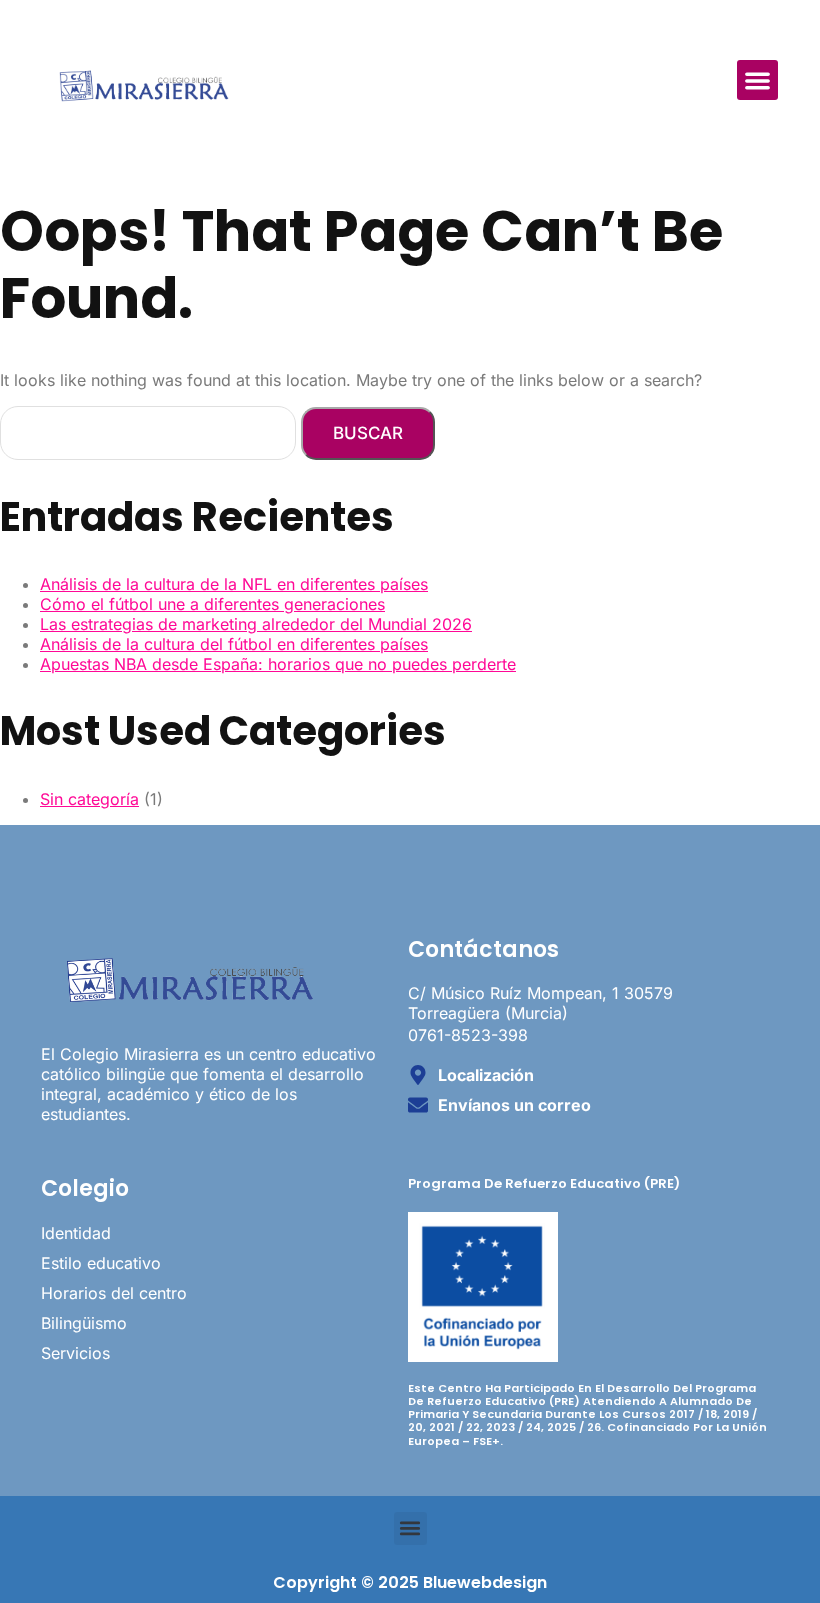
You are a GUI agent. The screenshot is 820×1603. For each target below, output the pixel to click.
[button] (757, 80)
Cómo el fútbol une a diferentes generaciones (212, 604)
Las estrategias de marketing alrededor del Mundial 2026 (256, 624)
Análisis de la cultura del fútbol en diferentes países (234, 644)
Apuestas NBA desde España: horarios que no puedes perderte (278, 664)
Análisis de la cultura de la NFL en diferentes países (234, 584)
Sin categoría (89, 799)
